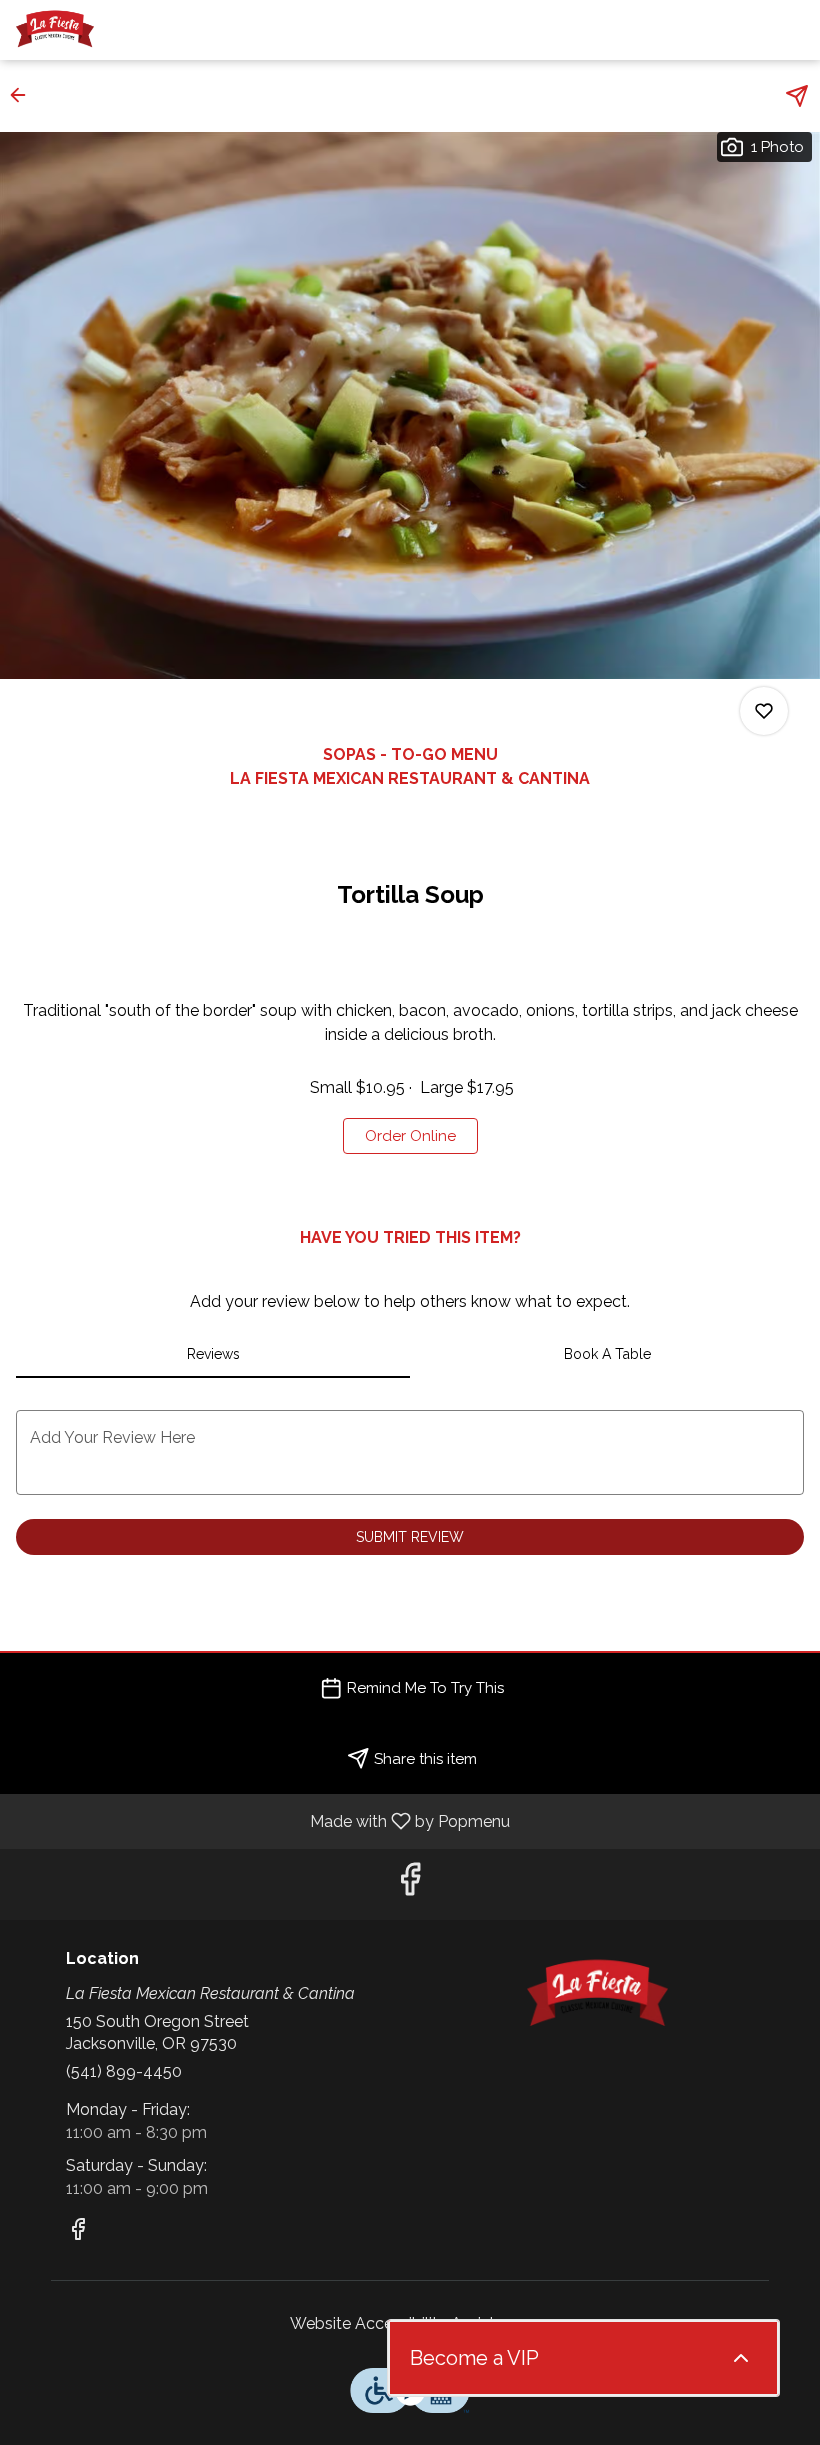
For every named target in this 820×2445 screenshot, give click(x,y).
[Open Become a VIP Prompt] (741, 2358)
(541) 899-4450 (124, 2071)
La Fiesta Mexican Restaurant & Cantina (597, 1995)
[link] (410, 1136)
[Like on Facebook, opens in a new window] (410, 1884)
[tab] (213, 1354)
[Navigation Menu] (792, 30)
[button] (24, 95)
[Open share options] (797, 96)
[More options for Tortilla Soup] (764, 711)
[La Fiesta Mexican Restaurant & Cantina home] (106, 30)
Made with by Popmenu (262, 1820)
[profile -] (742, 29)
